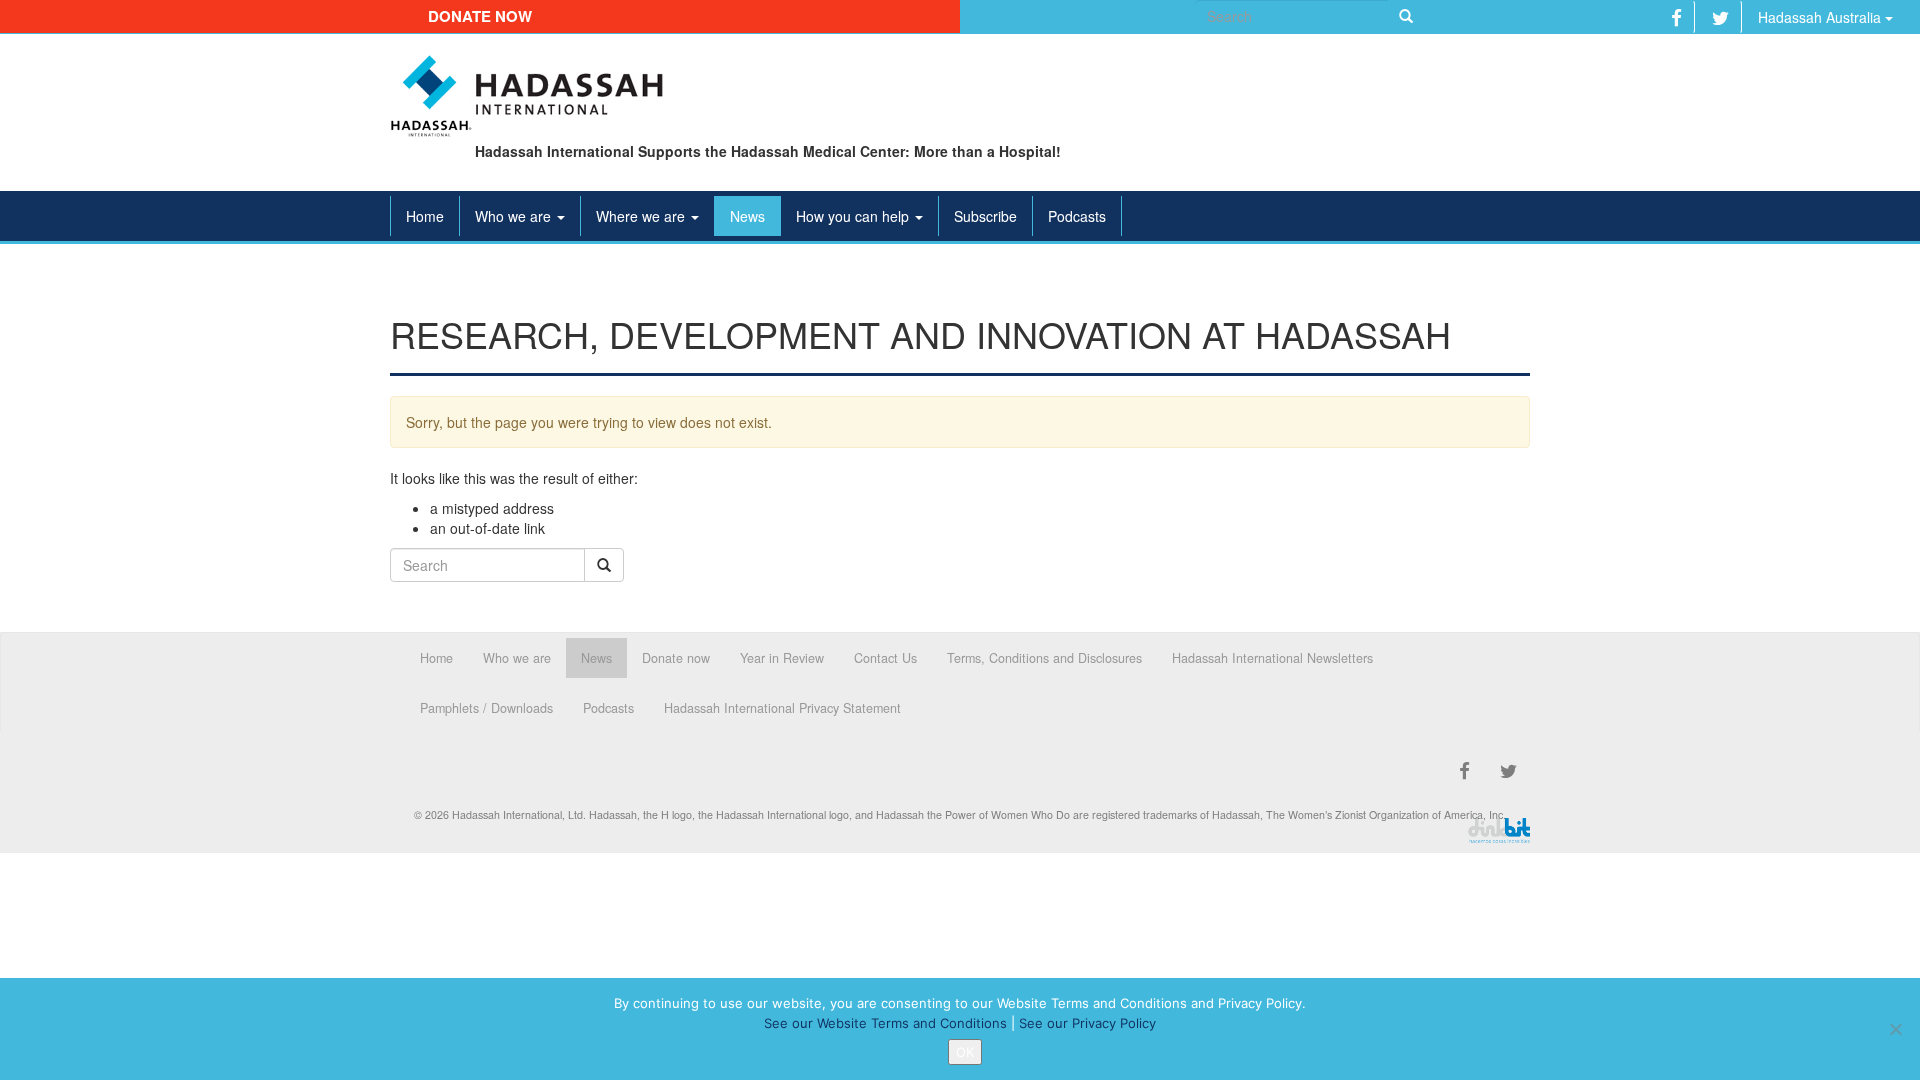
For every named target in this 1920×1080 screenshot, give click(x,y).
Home (425, 216)
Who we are (515, 216)
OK (965, 1052)
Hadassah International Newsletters (1272, 658)
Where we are (642, 216)
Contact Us (885, 658)
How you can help (854, 216)
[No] (1895, 1029)
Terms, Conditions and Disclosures (1044, 658)
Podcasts (1077, 216)
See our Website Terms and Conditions (885, 1023)
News (747, 216)
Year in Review (782, 658)
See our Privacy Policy (1087, 1023)
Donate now (480, 16)
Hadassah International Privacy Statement (782, 708)
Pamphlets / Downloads (486, 708)
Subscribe (985, 216)
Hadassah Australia (1821, 17)
